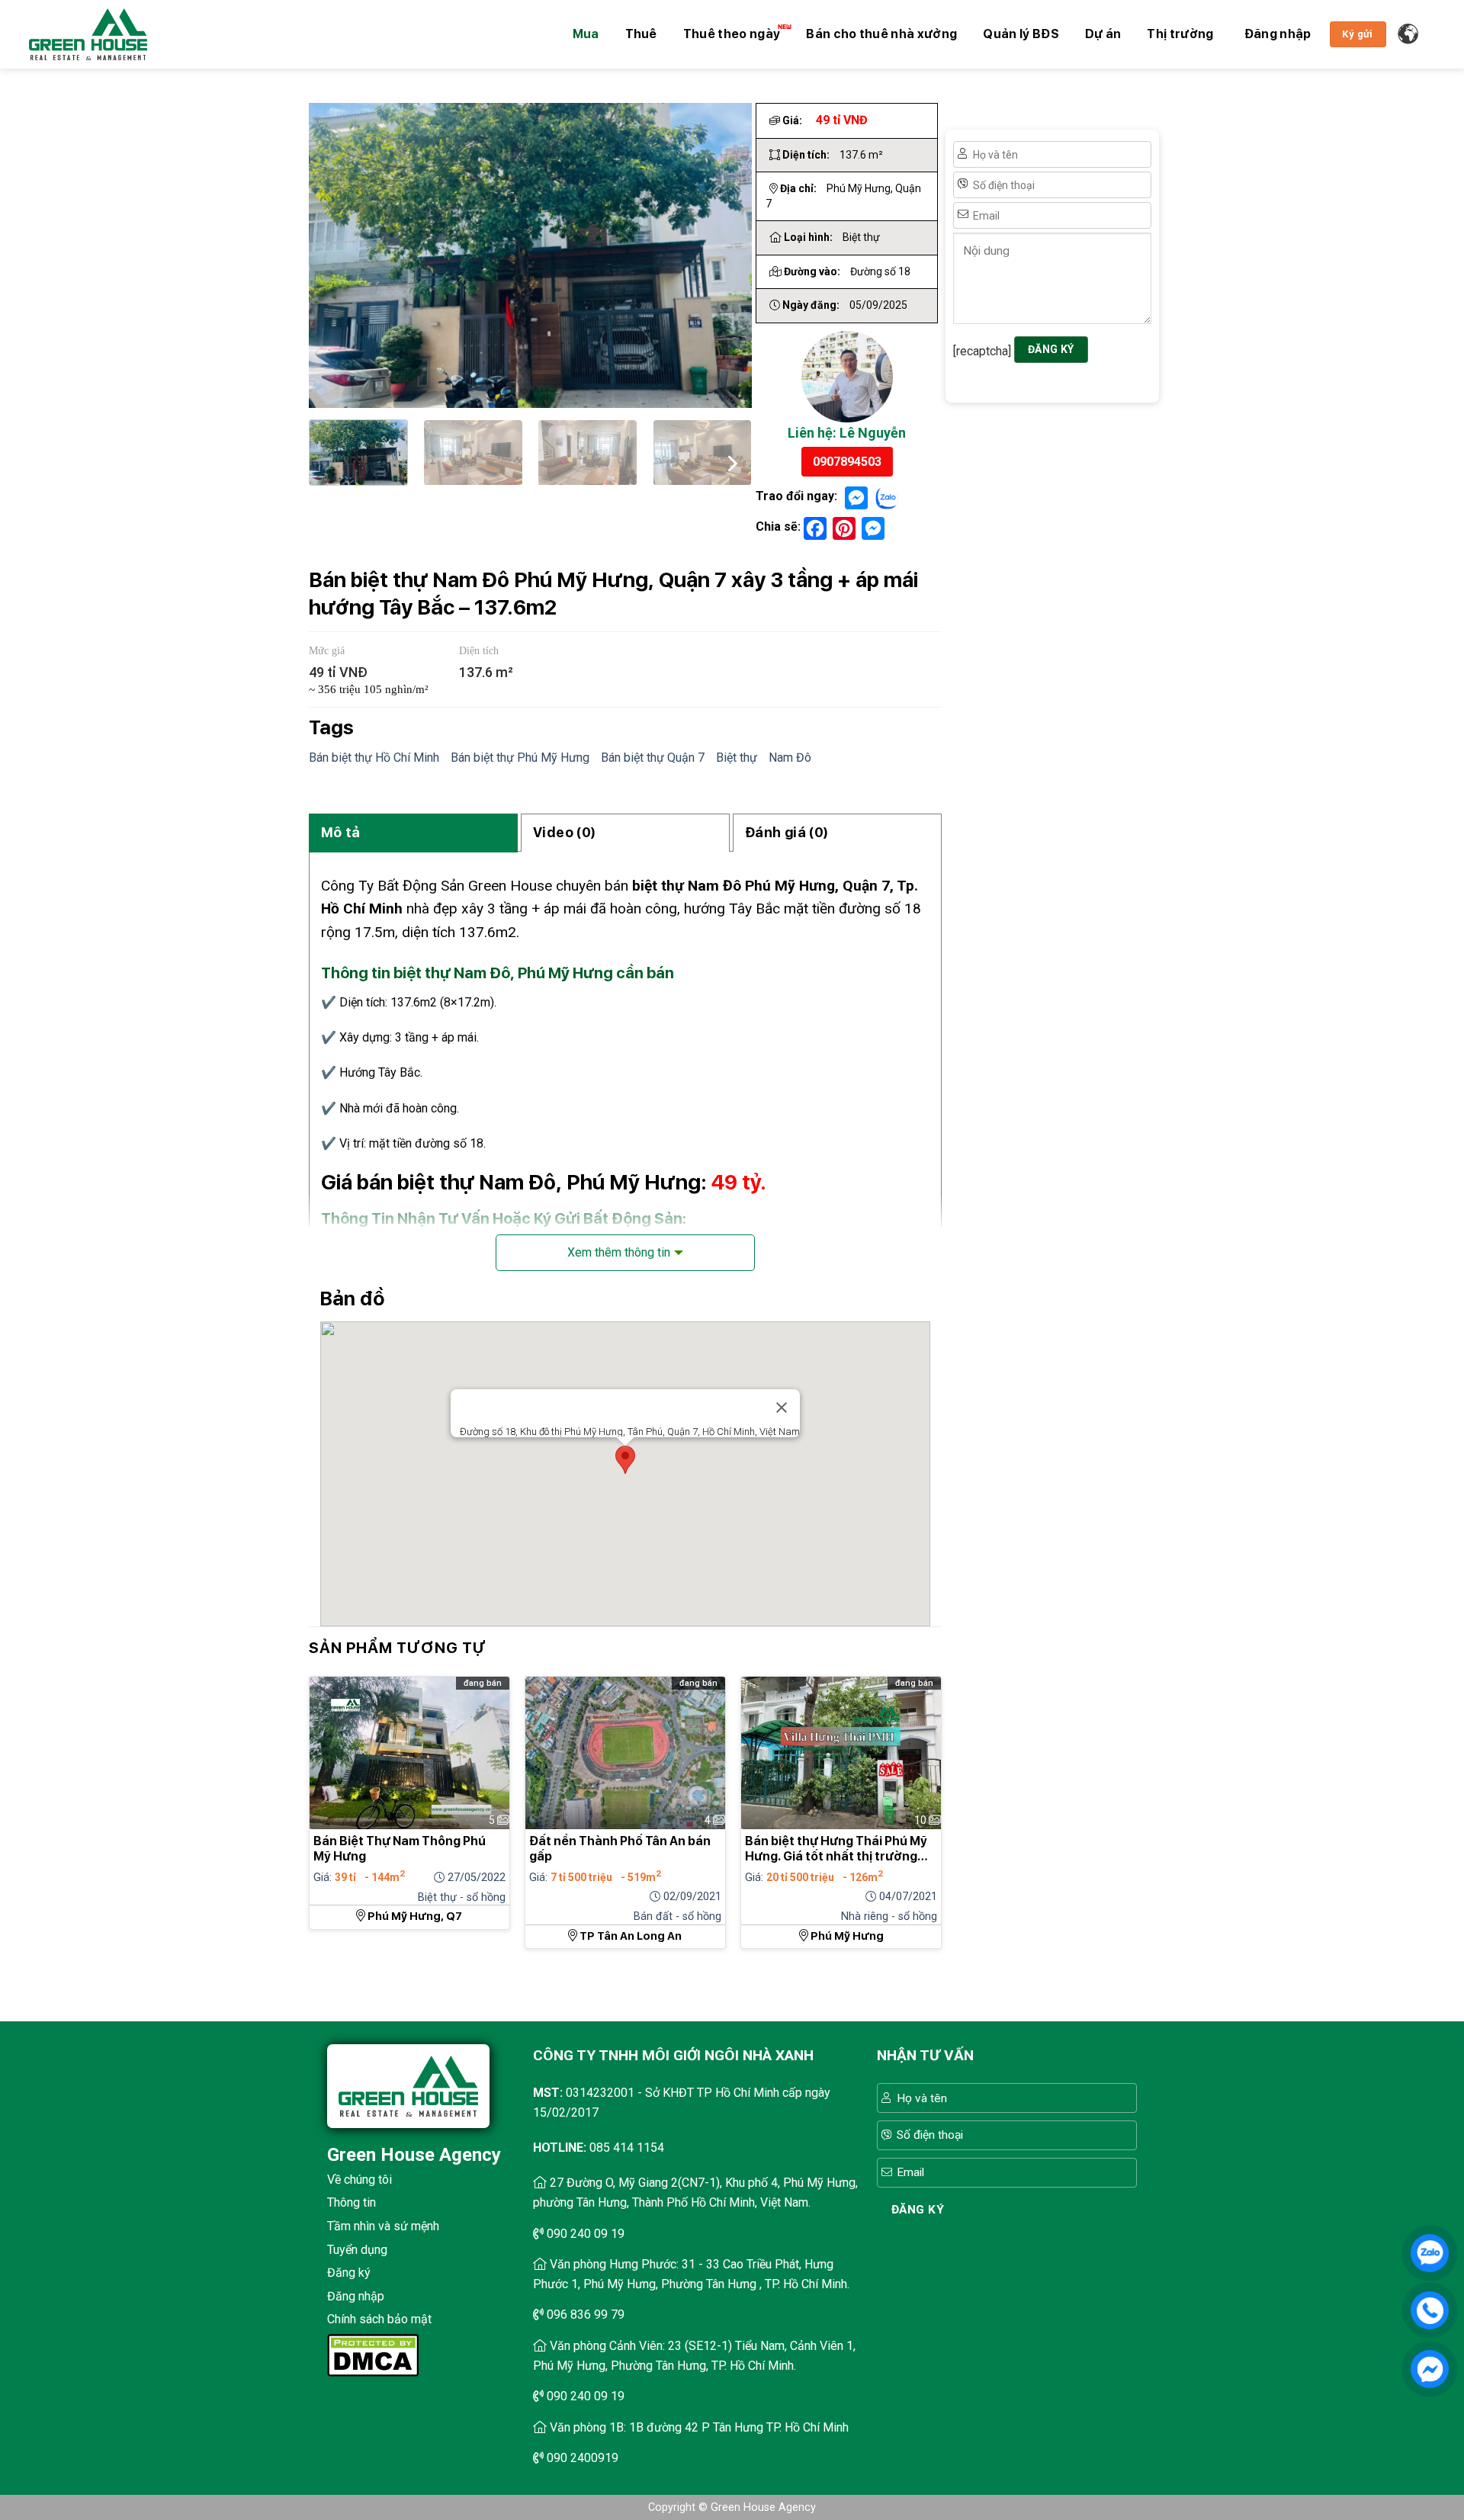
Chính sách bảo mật (379, 2319)
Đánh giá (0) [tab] (787, 832)
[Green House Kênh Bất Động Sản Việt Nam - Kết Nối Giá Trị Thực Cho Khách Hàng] (88, 34)
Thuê (641, 34)
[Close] (782, 1408)
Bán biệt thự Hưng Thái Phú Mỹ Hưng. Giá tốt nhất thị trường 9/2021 (836, 1849)
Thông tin (352, 2202)
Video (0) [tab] (564, 832)
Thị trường (1180, 34)
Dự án (1103, 34)
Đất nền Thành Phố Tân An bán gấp (620, 1849)
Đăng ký (349, 2273)
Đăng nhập (356, 2296)
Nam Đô (790, 758)
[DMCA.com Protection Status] (373, 2354)
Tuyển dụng (357, 2250)
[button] (1278, 34)
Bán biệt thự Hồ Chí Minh (374, 758)
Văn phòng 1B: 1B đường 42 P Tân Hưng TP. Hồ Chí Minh (699, 2427)
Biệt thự (737, 758)
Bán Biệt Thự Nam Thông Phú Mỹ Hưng (400, 1849)
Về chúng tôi (360, 2180)
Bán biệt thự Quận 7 (653, 758)
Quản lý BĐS (1021, 34)
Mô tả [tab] (341, 832)
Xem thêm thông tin (619, 1252)
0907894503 (847, 462)
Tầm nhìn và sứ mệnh (383, 2226)
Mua (586, 34)
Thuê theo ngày (732, 34)
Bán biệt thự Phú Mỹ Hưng (520, 758)
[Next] (731, 461)
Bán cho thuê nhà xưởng (881, 34)
